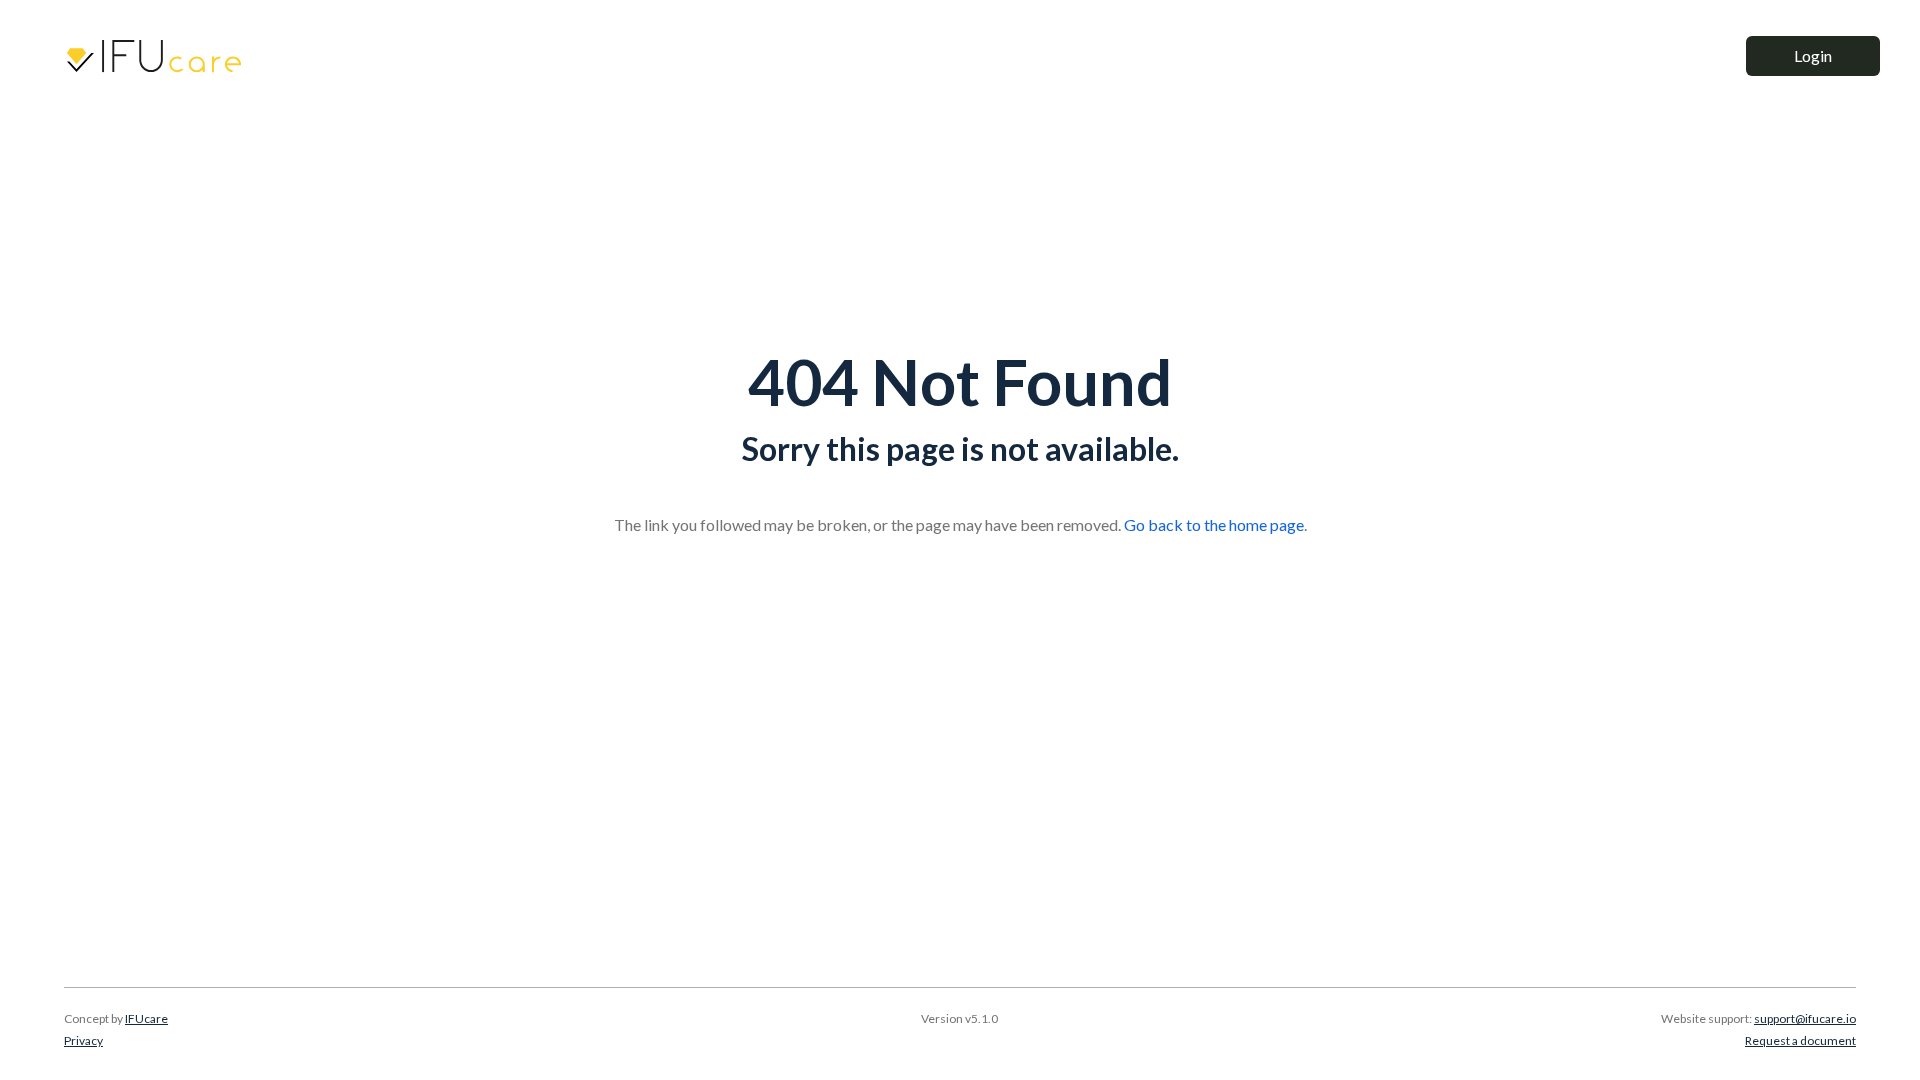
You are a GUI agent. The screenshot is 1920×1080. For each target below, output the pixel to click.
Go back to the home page (1214, 524)
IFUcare (146, 1018)
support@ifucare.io (1805, 1018)
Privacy (83, 1040)
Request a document (1800, 1040)
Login (1813, 55)
